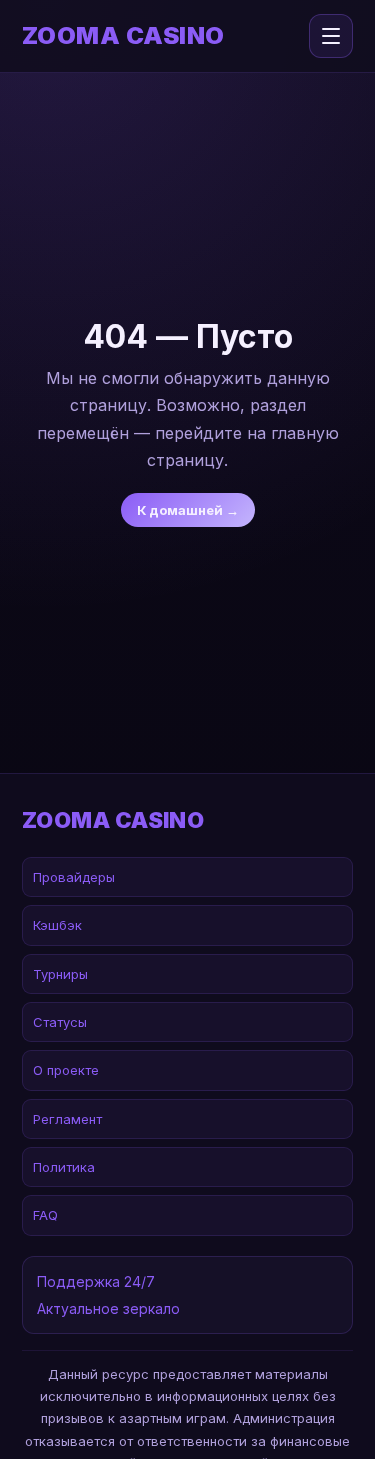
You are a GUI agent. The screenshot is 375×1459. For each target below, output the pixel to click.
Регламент (67, 1119)
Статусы (60, 1022)
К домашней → (188, 510)
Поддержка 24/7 (96, 1281)
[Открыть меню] (331, 36)
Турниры (60, 974)
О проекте (66, 1070)
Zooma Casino (123, 36)
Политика (64, 1167)
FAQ (45, 1215)
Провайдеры (74, 877)
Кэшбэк (57, 925)
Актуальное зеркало (108, 1308)
